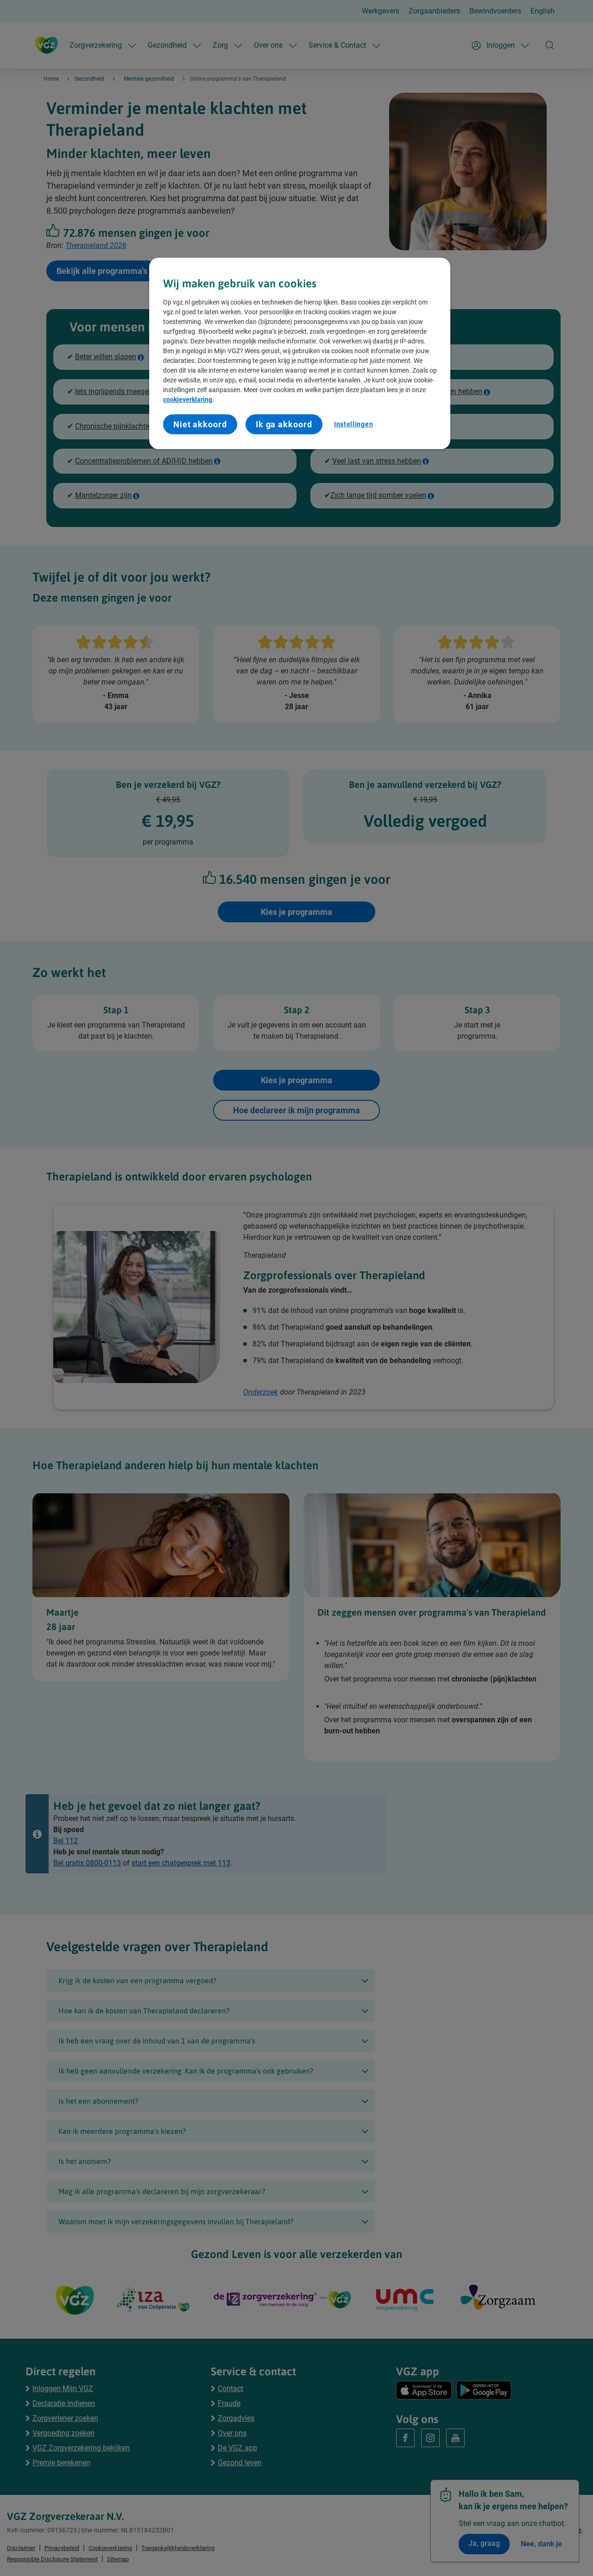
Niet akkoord (200, 424)
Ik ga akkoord (284, 424)
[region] (300, 353)
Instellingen (353, 424)
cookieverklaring (188, 400)
